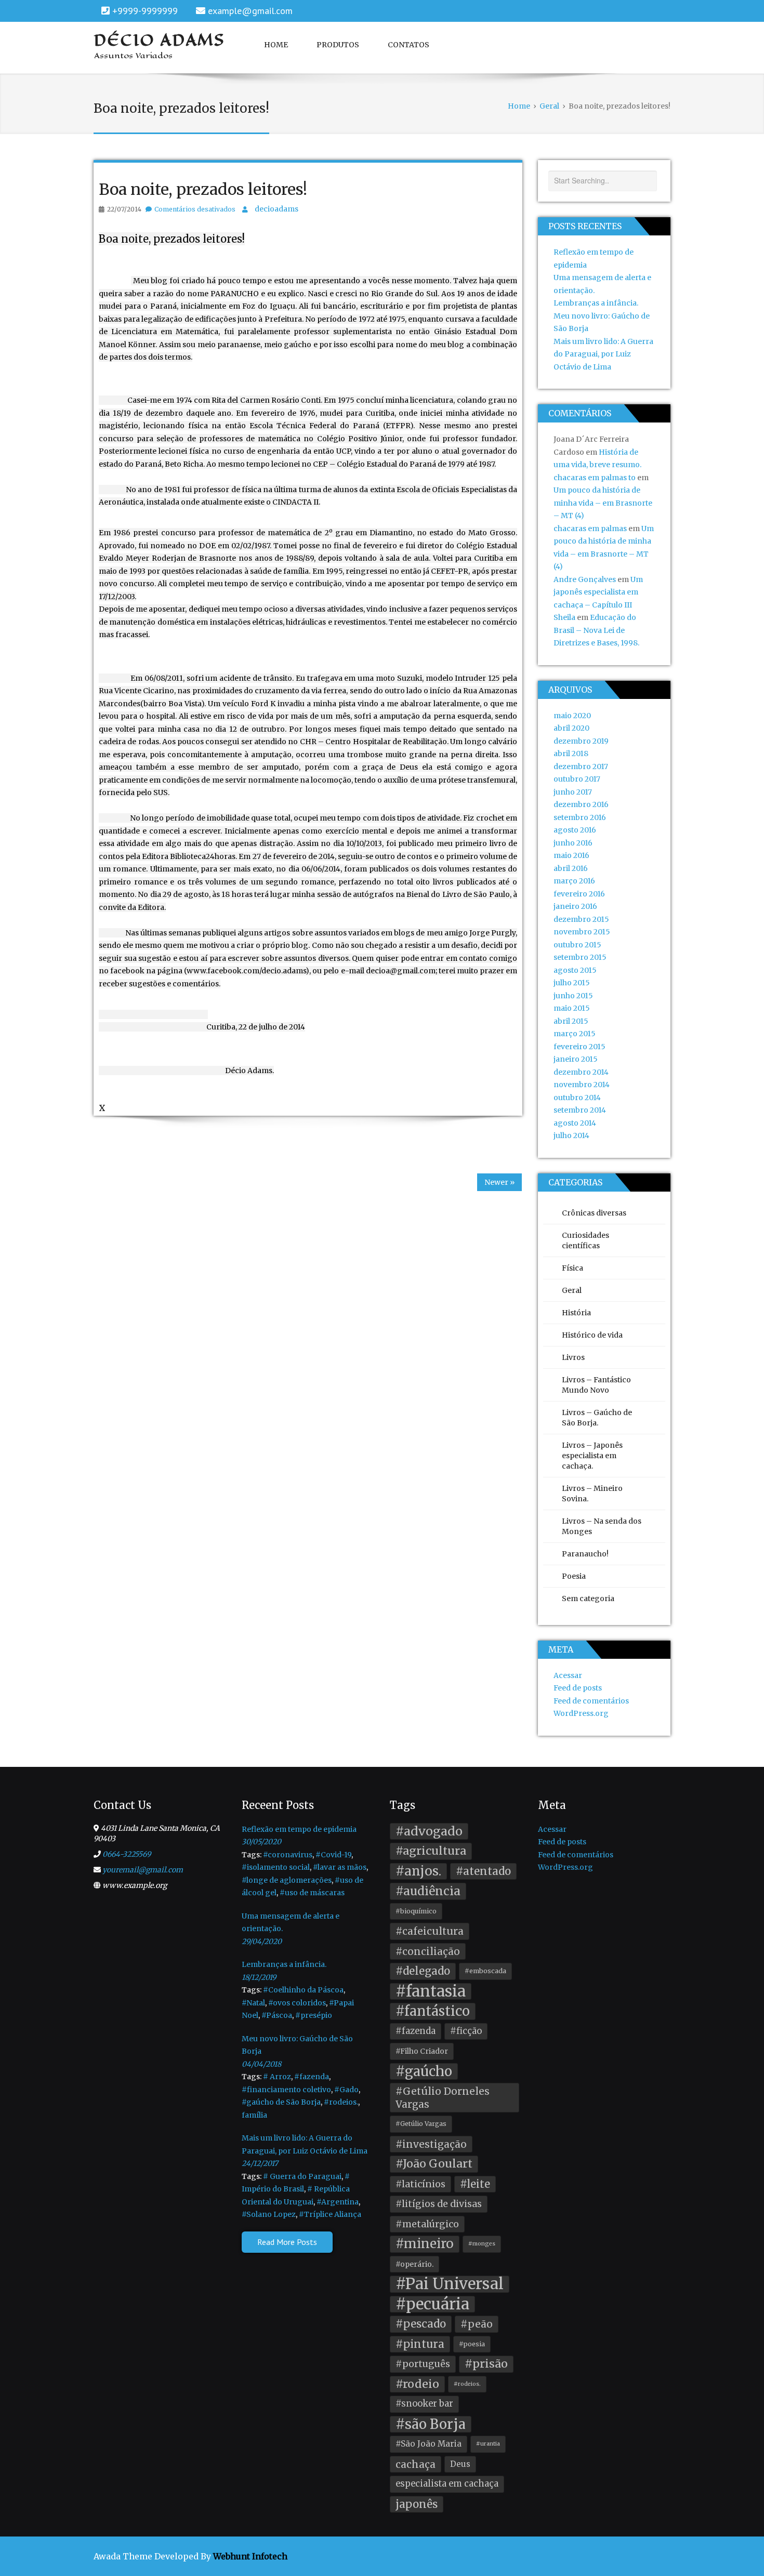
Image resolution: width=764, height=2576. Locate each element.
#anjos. (418, 1871)
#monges (482, 2244)
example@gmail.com (250, 11)
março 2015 (575, 1034)
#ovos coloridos (297, 2003)
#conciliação (428, 1951)
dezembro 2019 (581, 741)
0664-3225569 (127, 1854)
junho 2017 (573, 792)
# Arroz (277, 2077)
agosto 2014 (575, 1123)
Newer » (499, 1182)
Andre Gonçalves (585, 579)
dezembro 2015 (581, 919)
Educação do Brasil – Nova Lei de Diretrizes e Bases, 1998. (596, 630)
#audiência (428, 1891)
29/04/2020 (262, 1941)
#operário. (414, 2264)
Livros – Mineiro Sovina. (592, 1494)
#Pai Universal (450, 2284)
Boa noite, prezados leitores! (203, 189)
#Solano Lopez (269, 2214)
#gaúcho (424, 2071)
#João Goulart (434, 2164)
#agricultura (431, 1851)
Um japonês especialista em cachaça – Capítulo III (598, 592)
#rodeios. (341, 2102)
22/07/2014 (124, 209)
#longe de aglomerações (287, 1880)
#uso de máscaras (312, 1893)
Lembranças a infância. (596, 303)
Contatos (409, 45)
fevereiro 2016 (579, 894)
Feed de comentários (591, 1701)
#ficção (466, 2031)
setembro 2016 (580, 817)
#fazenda (312, 2077)
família (254, 2115)
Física (572, 1268)
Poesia (574, 1576)
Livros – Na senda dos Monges (602, 1526)
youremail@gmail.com (143, 1870)
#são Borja (431, 2424)
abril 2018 (571, 754)
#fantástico (433, 2011)
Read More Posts (287, 2242)
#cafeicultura (430, 1931)
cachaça (416, 2464)
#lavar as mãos (340, 1867)
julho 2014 (571, 1135)
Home (276, 45)
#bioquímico (416, 1911)
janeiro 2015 (576, 1059)
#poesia (472, 2344)
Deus (460, 2464)
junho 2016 (573, 843)
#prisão (486, 2364)
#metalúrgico (427, 2224)
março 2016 (574, 881)
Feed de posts (578, 1688)
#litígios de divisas (439, 2204)
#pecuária (432, 2304)
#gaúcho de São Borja (281, 2102)
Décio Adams (160, 40)
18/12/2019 (259, 1977)
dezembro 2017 (581, 767)
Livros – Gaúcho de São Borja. (597, 1418)
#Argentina (338, 2202)
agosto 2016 (575, 830)
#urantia (488, 2444)
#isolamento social (276, 1867)
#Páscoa (277, 2015)
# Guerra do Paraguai (302, 2176)
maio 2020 (572, 716)
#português (423, 2364)
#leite (475, 2184)
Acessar (568, 1675)
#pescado (421, 2324)
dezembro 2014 (581, 1072)
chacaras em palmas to (595, 478)
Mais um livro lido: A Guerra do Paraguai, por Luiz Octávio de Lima (603, 354)
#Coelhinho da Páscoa (303, 1990)
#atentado (483, 1871)
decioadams (276, 209)
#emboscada (485, 1971)
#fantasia (431, 1992)
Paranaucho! (585, 1554)
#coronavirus (288, 1855)
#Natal (253, 2003)
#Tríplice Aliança (330, 2214)
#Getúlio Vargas (421, 2124)
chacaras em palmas (590, 529)
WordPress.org (581, 1713)
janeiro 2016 (575, 906)
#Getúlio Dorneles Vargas (443, 2098)
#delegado (423, 1971)
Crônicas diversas (594, 1213)
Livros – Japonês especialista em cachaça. (592, 1456)
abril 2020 (571, 728)
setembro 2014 (580, 1110)
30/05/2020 (261, 1842)
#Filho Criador (422, 2051)
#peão (477, 2324)
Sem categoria (588, 1599)
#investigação (431, 2144)
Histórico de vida (592, 1335)
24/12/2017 (260, 2163)
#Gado (346, 2090)
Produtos (338, 45)
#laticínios (420, 2184)
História (576, 1313)
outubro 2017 (577, 779)
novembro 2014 (582, 1085)
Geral (572, 1290)
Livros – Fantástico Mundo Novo (596, 1385)
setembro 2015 (580, 957)
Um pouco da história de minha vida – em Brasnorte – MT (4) (603, 503)
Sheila (564, 617)
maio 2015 (572, 1008)
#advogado (429, 1831)
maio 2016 (571, 855)
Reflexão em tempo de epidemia (299, 1829)
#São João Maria (429, 2444)
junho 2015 (573, 996)
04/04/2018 (261, 2064)
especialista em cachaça (447, 2484)
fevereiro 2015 (579, 1047)
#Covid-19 (333, 1855)
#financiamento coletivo (286, 2090)
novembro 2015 (582, 932)
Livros (573, 1357)
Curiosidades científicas (585, 1240)
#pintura (420, 2344)
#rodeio (417, 2384)
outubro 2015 (577, 945)
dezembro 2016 (581, 804)
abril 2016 (571, 868)
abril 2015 (571, 1021)
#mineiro (425, 2244)
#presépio (314, 2015)
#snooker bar (424, 2404)
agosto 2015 (575, 970)
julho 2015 (572, 983)
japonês (417, 2504)
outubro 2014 (577, 1098)
